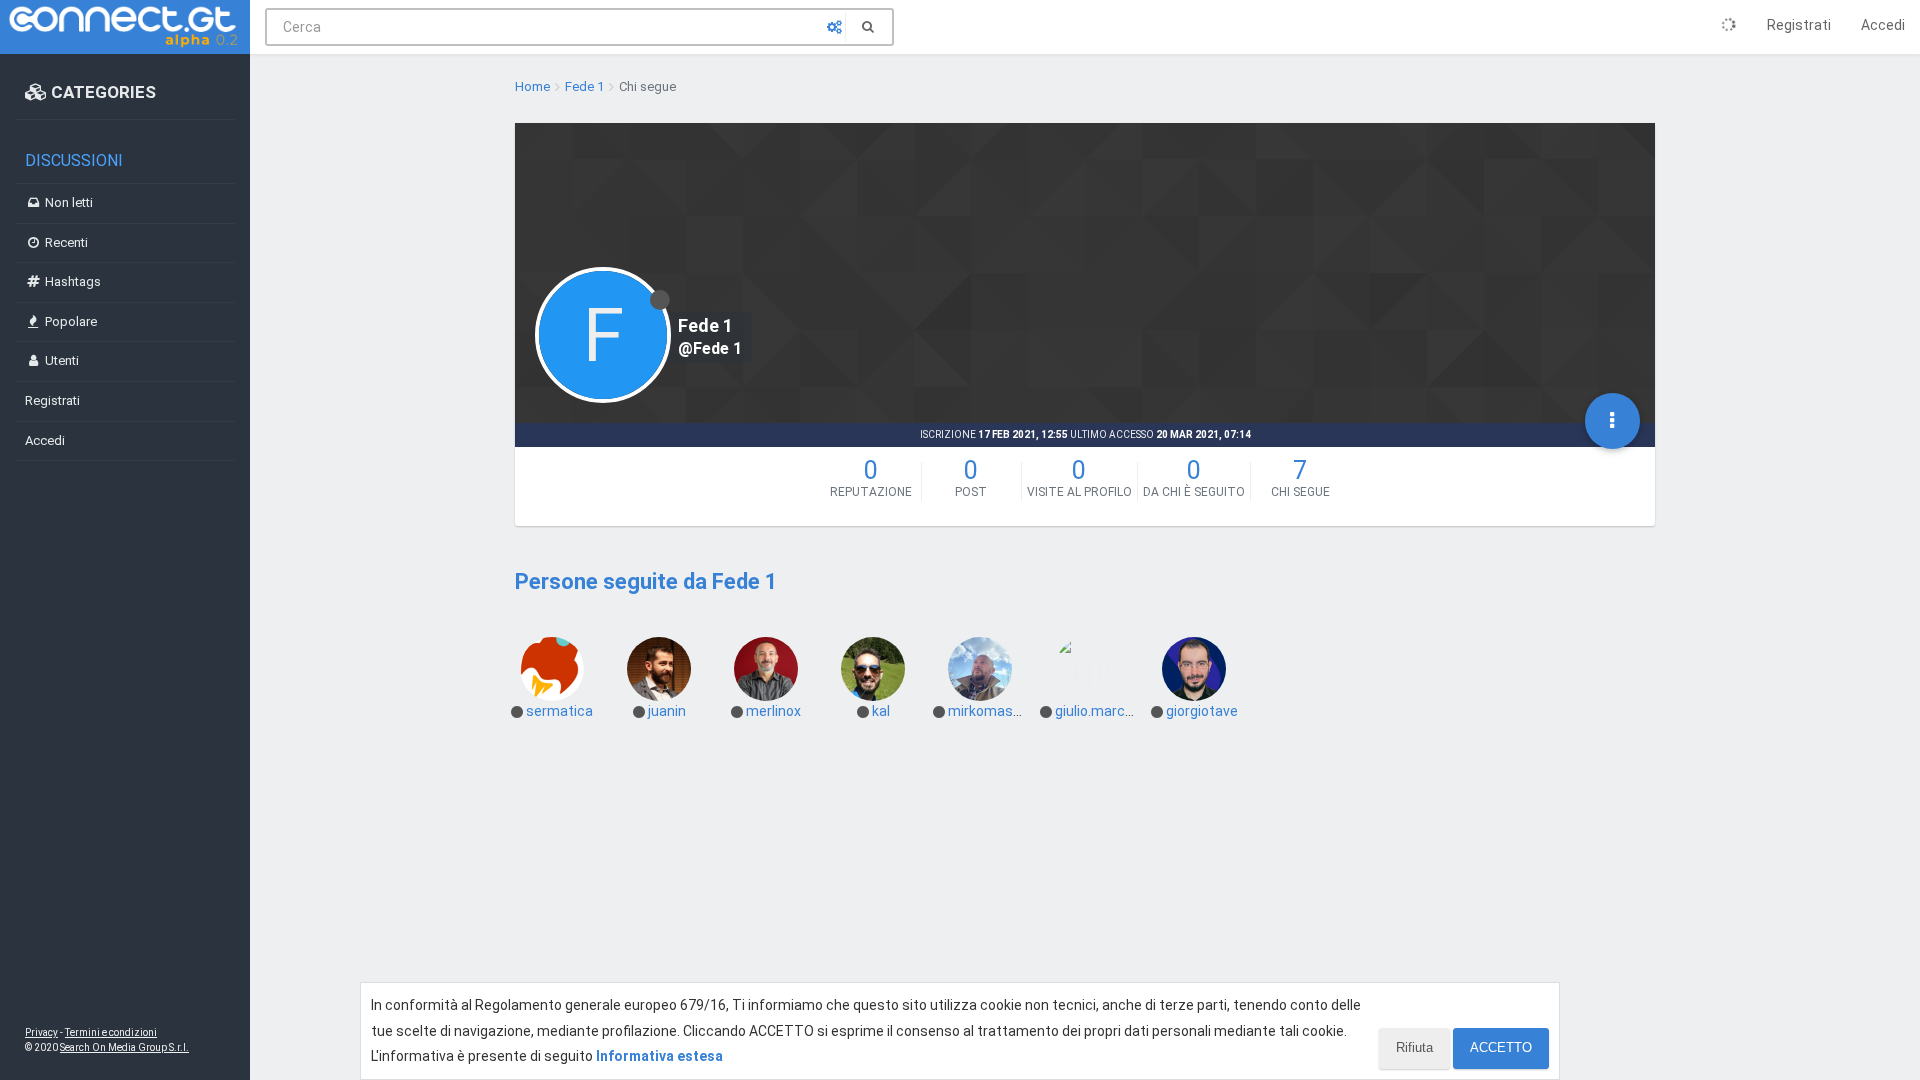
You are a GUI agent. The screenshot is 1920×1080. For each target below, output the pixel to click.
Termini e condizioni (111, 1032)
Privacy (41, 1032)
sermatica (559, 711)
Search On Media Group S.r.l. (124, 1047)
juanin (667, 711)
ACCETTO (1501, 1047)
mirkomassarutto (1005, 711)
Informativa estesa (659, 1056)
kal (881, 711)
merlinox (773, 711)
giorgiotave (1202, 711)
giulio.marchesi (1103, 711)
